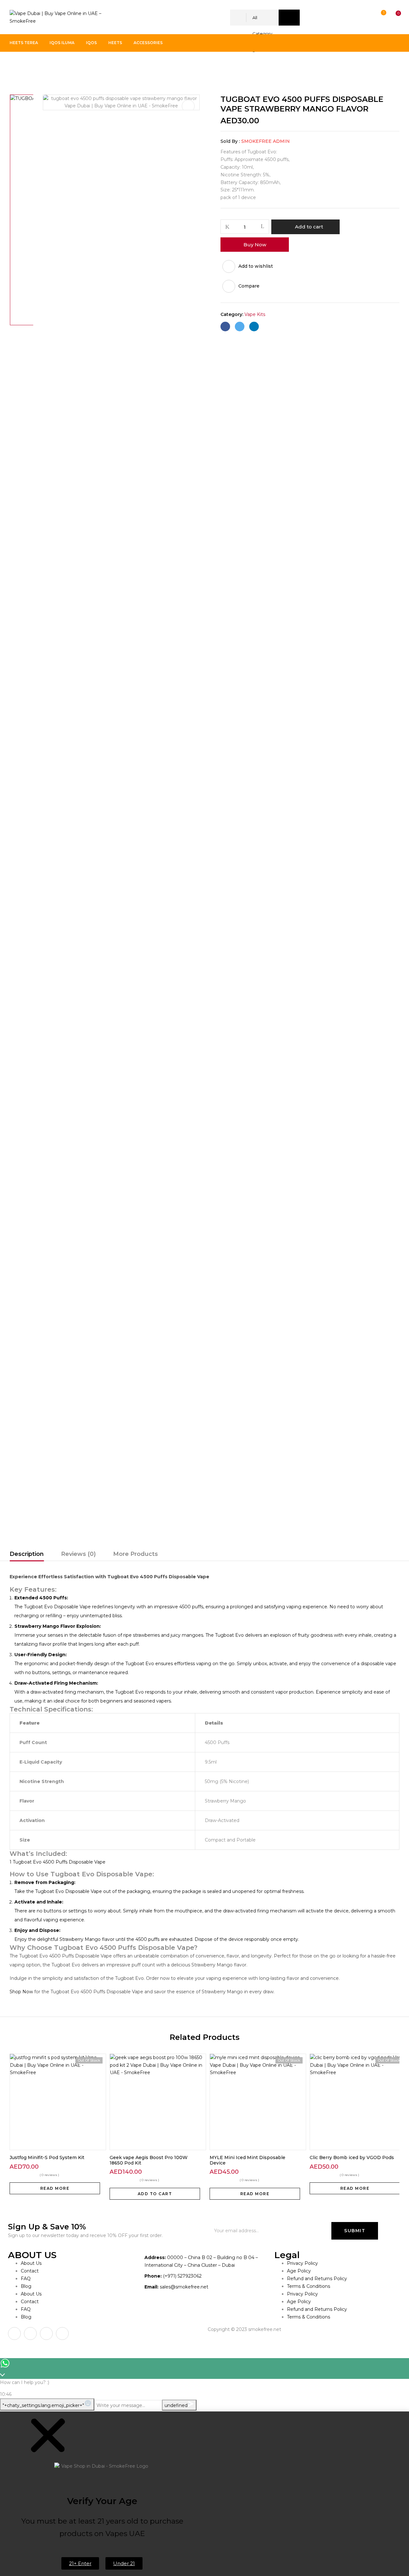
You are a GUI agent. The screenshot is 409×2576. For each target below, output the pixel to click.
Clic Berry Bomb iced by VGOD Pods (352, 2157)
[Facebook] (225, 327)
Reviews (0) (78, 1554)
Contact (30, 2271)
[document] (204, 2494)
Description (27, 1554)
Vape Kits (43, 65)
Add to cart (309, 227)
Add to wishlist (256, 266)
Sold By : (230, 141)
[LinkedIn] (254, 327)
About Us (31, 2263)
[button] (392, 18)
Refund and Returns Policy (317, 2279)
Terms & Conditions (309, 2286)
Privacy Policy (302, 2263)
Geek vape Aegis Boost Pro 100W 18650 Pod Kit (149, 2160)
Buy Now (255, 245)
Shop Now (21, 1992)
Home (17, 65)
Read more (55, 2188)
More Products (135, 1554)
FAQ (26, 2279)
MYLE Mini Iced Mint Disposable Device (247, 2160)
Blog (26, 2286)
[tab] (27, 1555)
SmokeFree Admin (266, 141)
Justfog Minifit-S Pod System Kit (47, 2157)
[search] (289, 18)
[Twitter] (240, 327)
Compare (249, 286)
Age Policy (299, 2271)
